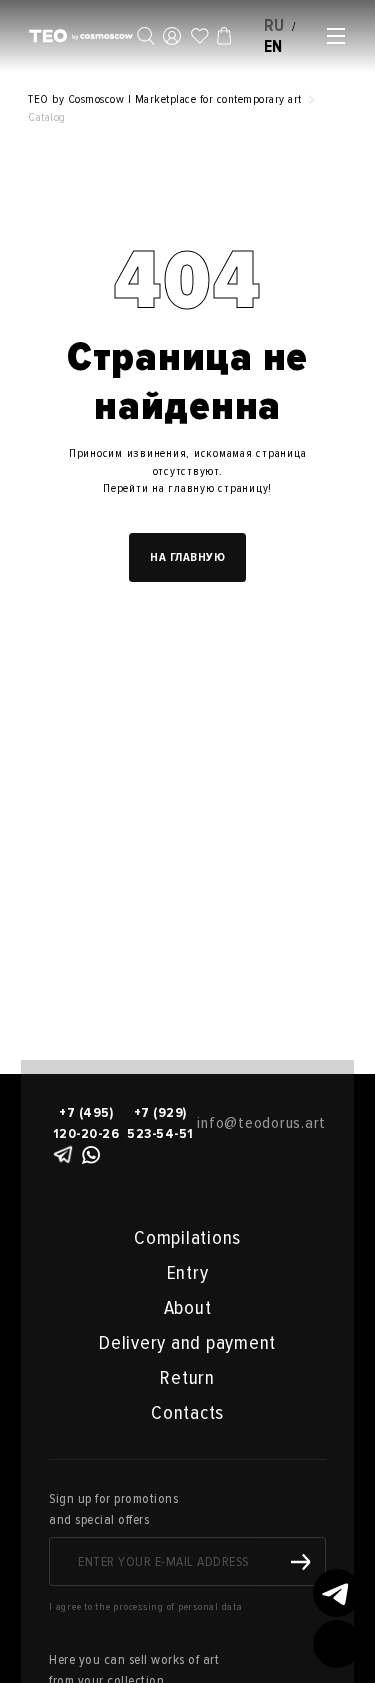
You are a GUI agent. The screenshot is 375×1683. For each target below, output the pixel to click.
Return (187, 1378)
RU (275, 25)
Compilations (187, 1238)
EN (274, 46)
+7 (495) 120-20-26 (86, 1123)
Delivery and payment (187, 1343)
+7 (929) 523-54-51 (160, 1123)
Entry (188, 1273)
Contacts (187, 1413)
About (188, 1308)
